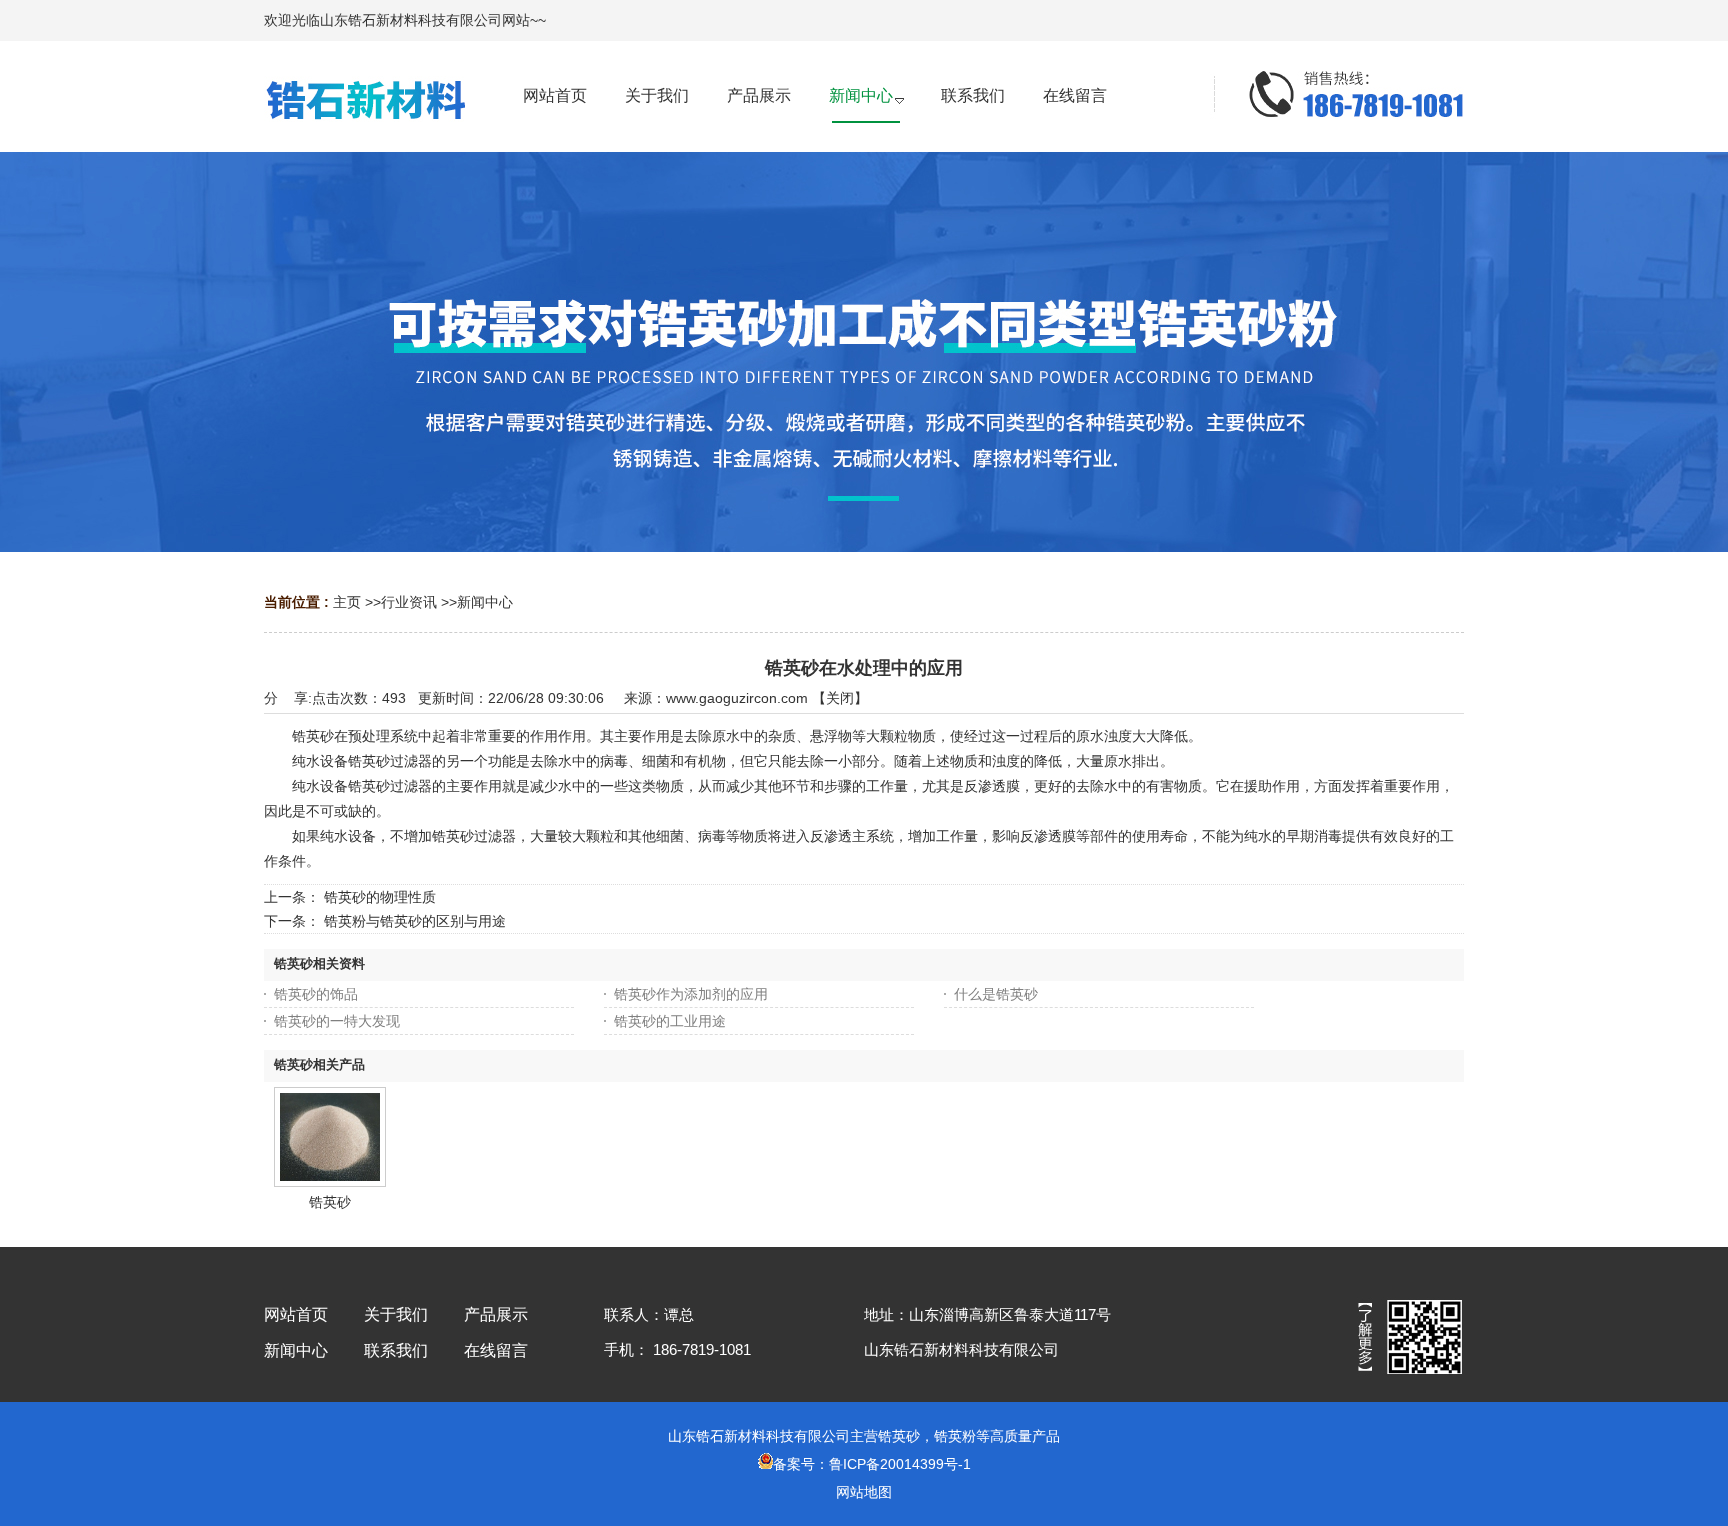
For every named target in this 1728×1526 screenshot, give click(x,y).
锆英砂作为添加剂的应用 (691, 994)
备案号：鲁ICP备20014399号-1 (872, 1464)
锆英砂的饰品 (316, 994)
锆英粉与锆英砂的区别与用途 (415, 921)
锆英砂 (330, 1202)
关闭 (840, 698)
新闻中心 (485, 602)
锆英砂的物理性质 (380, 897)
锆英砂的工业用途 (670, 1021)
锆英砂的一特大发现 (337, 1021)
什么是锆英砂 (996, 994)
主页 (347, 602)
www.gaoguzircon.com (737, 698)
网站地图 (864, 1492)
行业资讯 (409, 602)
